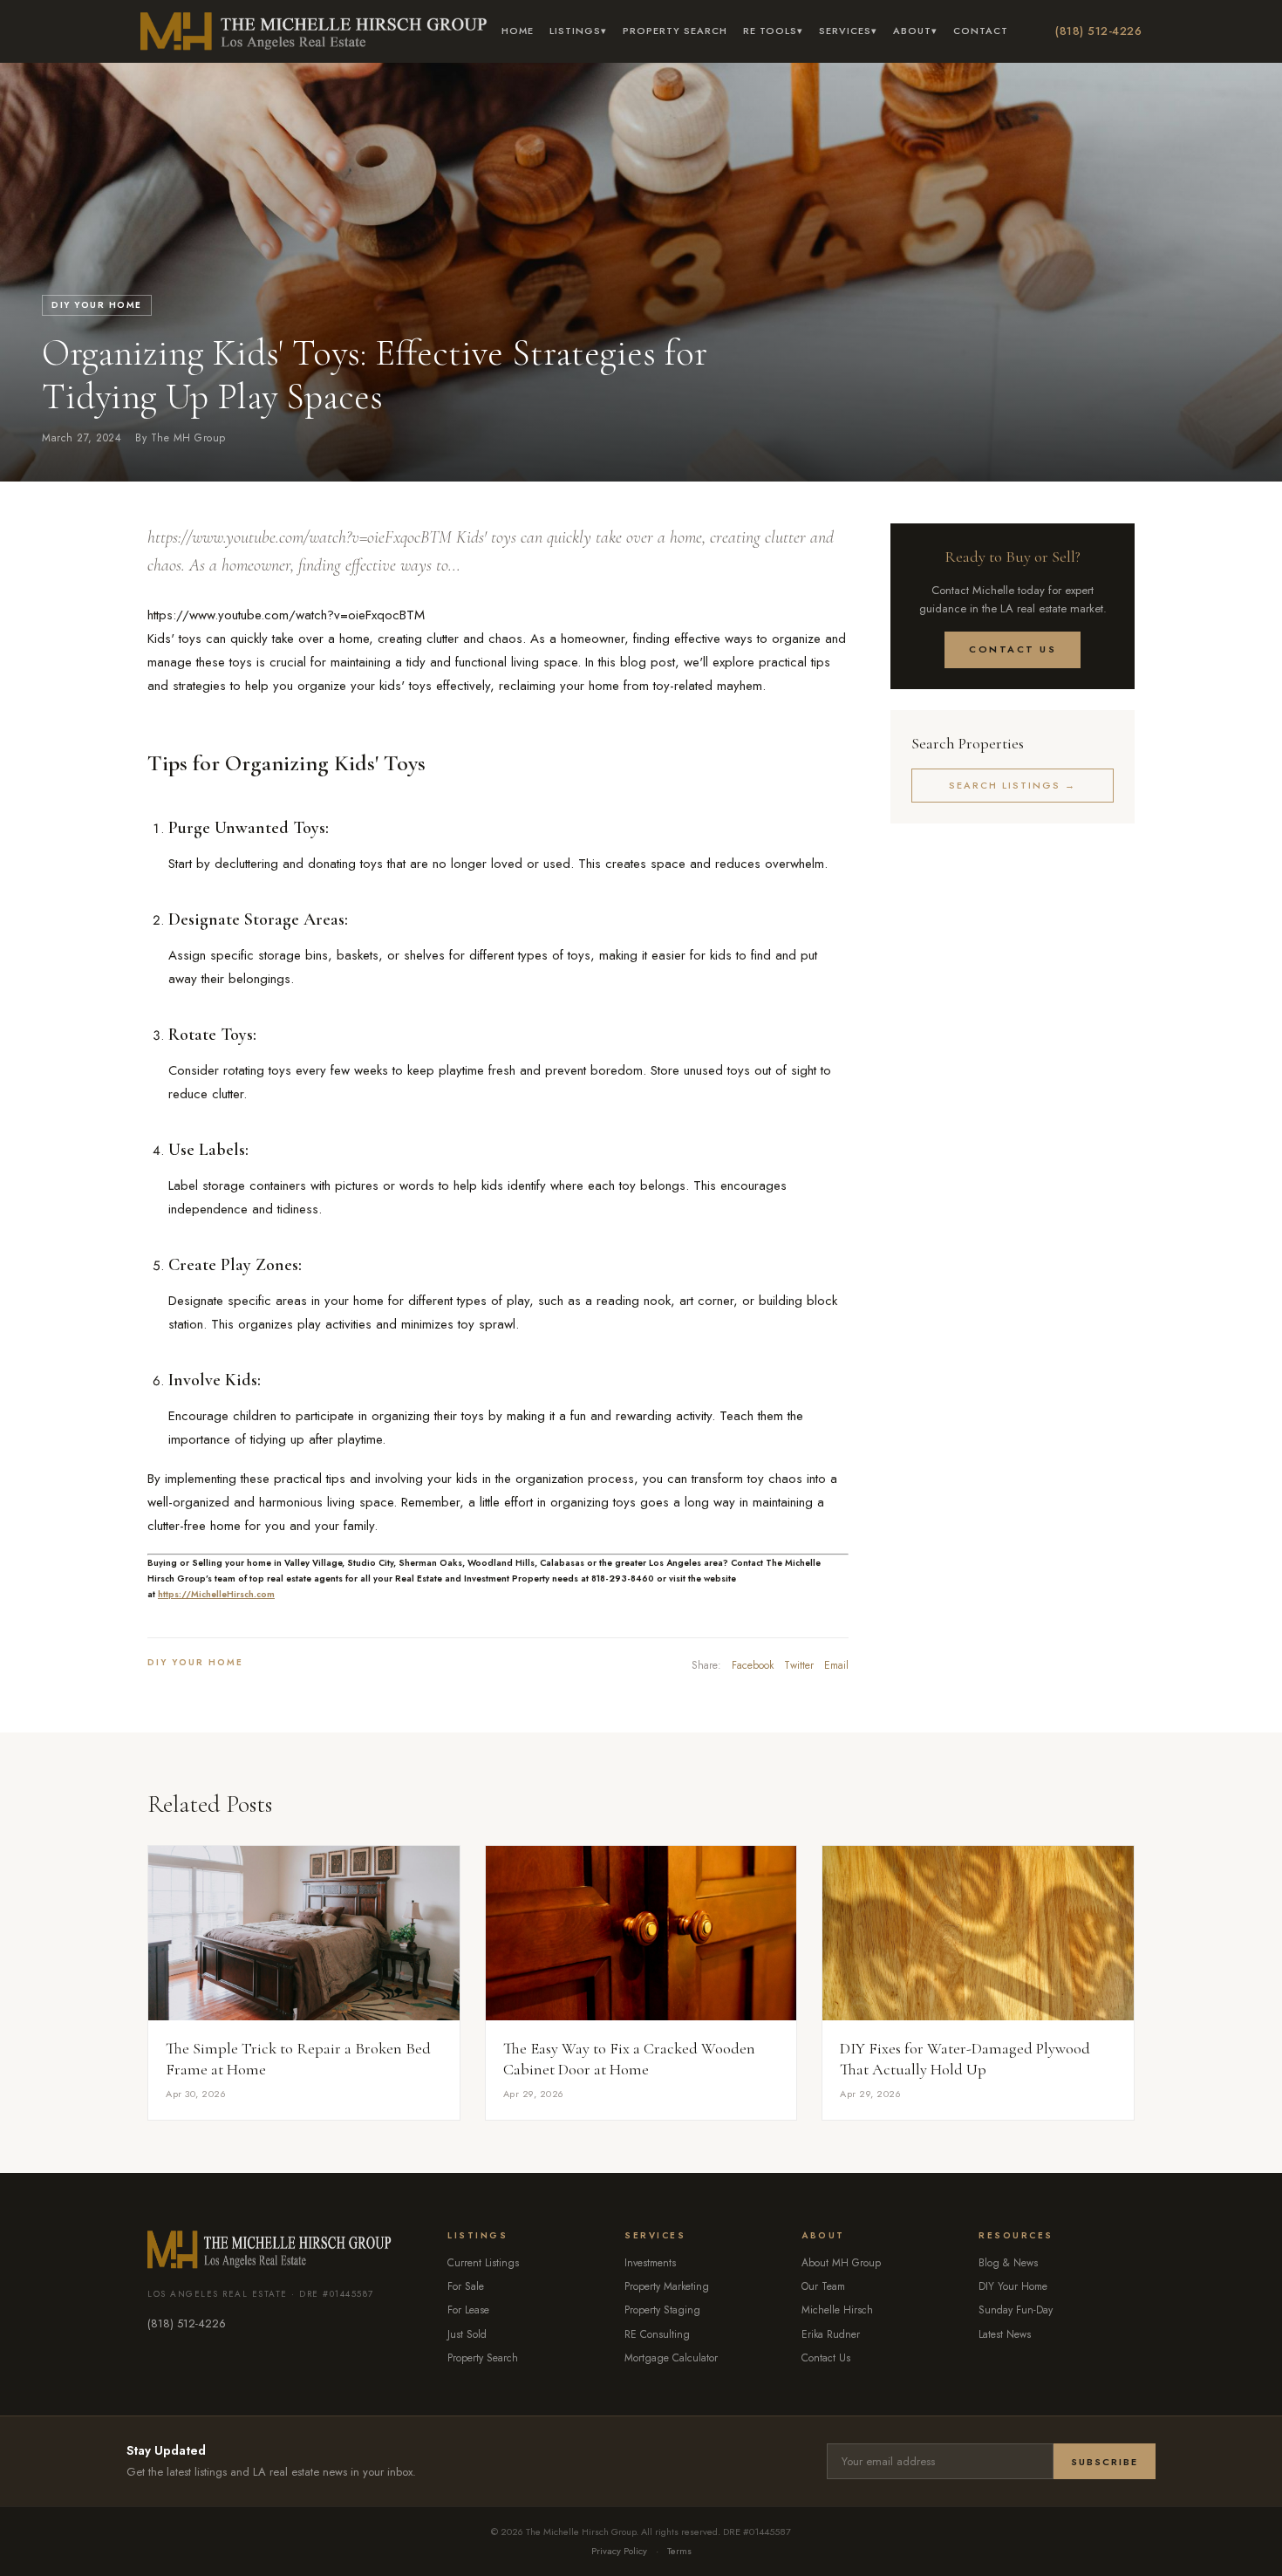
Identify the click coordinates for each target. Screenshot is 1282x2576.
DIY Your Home (97, 305)
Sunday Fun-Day (1016, 2310)
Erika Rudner (831, 2334)
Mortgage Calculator (671, 2358)
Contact (981, 31)
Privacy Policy (619, 2551)
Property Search (675, 31)
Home (518, 31)
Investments (650, 2263)
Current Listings (483, 2263)
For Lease (468, 2310)
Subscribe (1105, 2462)
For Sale (466, 2286)
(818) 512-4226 (1098, 31)
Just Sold (467, 2334)
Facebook (753, 1665)
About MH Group (841, 2263)
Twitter (799, 1665)
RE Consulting (657, 2334)
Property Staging (662, 2310)
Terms (679, 2551)
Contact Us (1013, 649)
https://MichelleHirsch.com (216, 1594)
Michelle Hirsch (837, 2310)
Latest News (1005, 2334)
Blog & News (1008, 2263)
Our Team (823, 2286)
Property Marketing (667, 2286)
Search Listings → (1013, 785)
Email (836, 1665)
